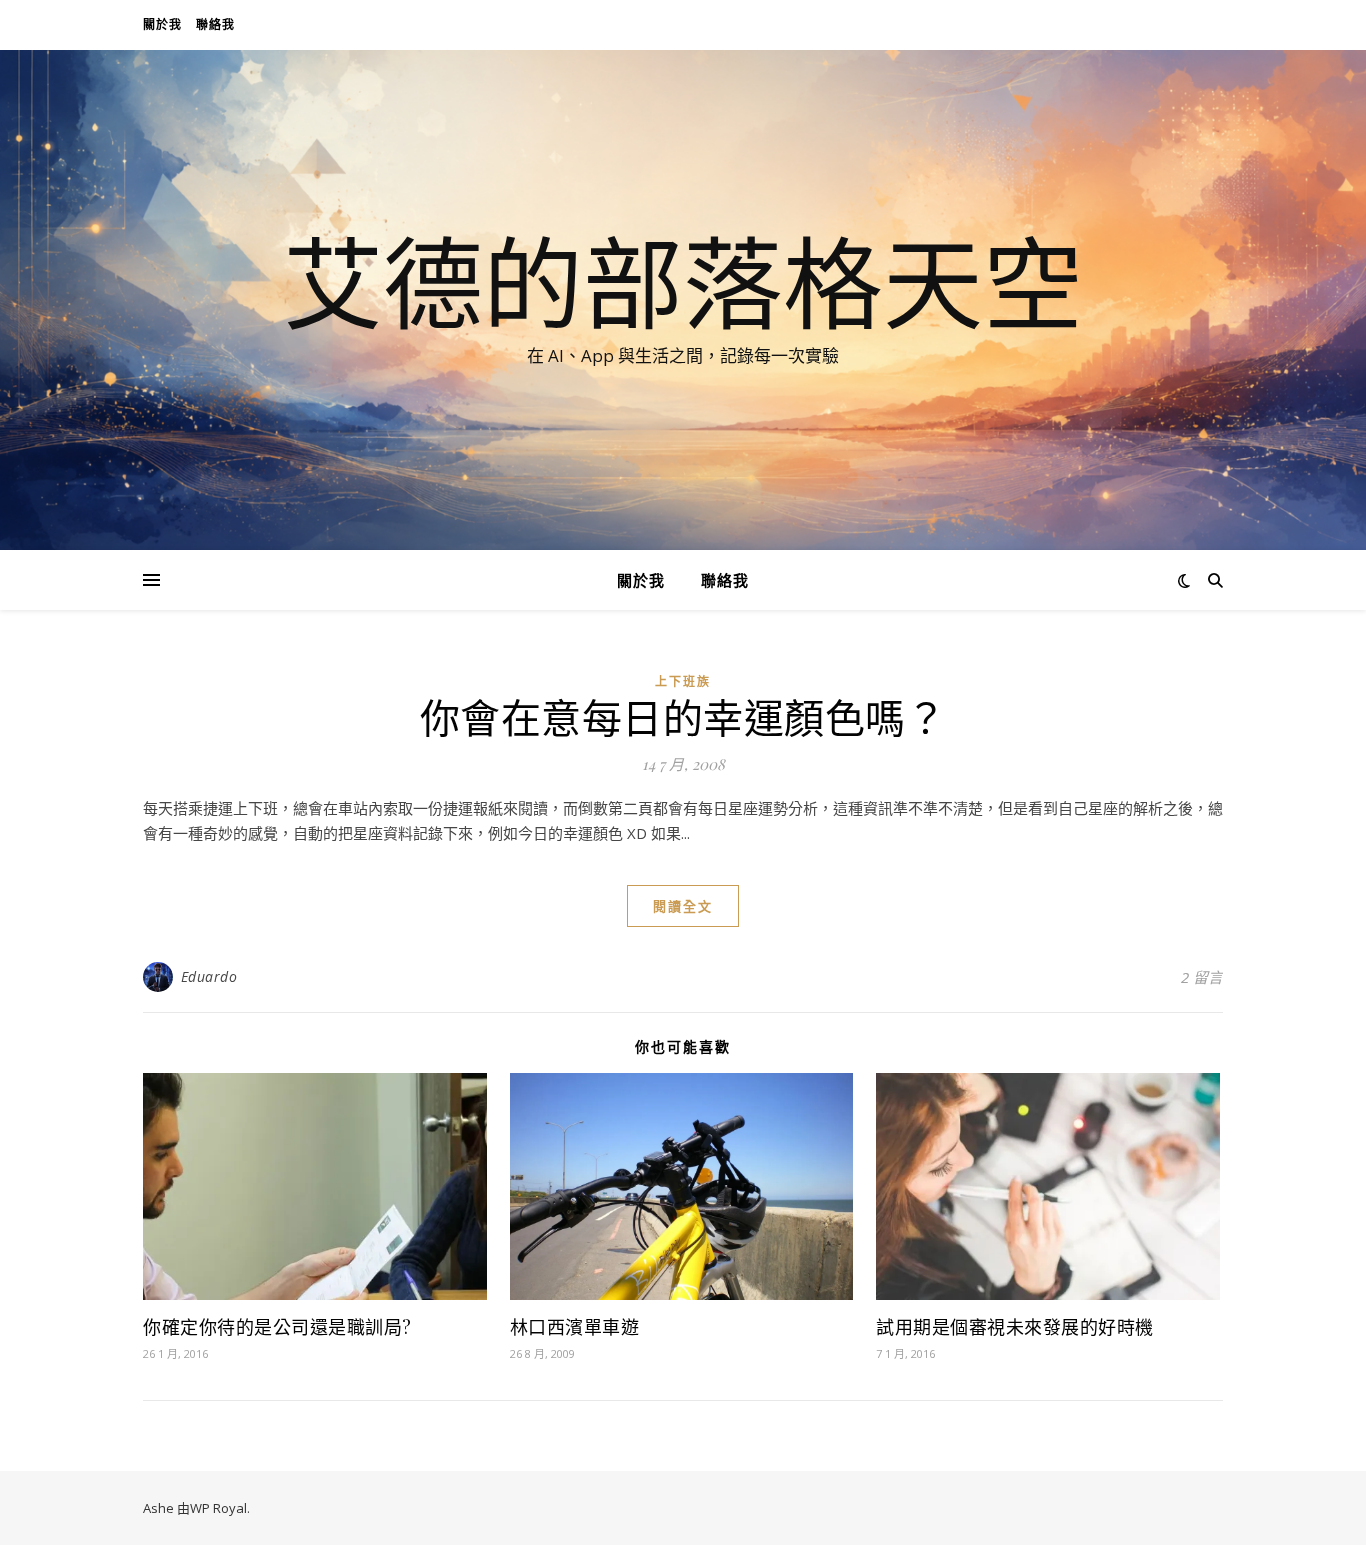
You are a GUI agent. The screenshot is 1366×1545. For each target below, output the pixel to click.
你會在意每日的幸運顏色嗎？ (683, 716)
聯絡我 (215, 24)
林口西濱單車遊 (575, 1327)
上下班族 (683, 681)
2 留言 (1202, 977)
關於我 (162, 24)
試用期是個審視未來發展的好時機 (1015, 1327)
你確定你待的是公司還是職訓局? (277, 1327)
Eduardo (209, 976)
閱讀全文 (683, 906)
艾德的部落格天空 (683, 282)
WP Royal (218, 1508)
